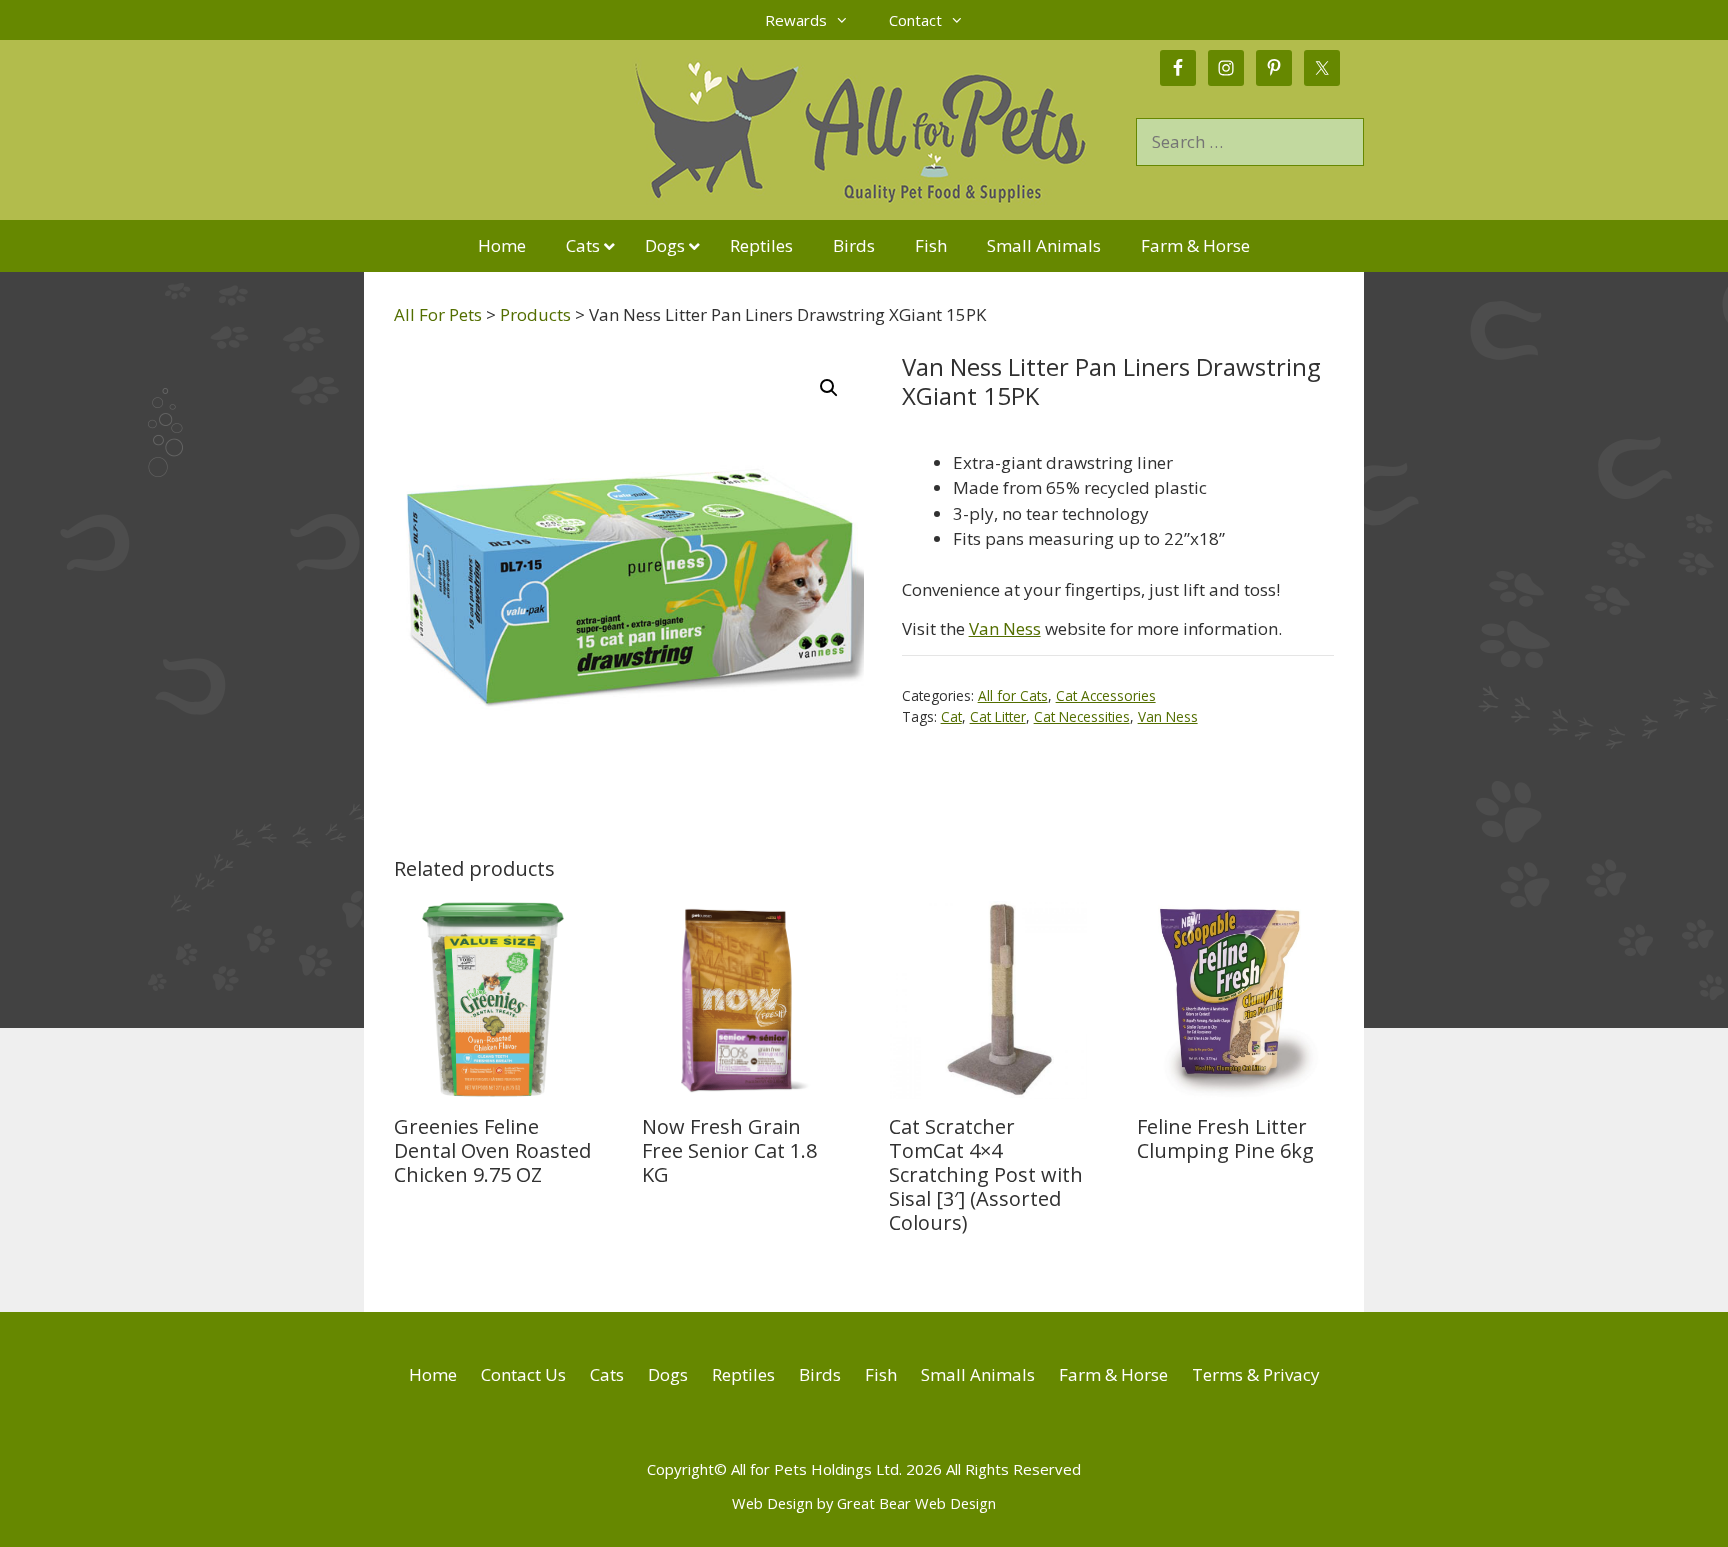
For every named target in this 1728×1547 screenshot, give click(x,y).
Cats (607, 1374)
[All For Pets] (750, 128)
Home (433, 1374)
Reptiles (743, 1374)
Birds (820, 1374)
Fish (881, 1374)
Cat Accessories (1106, 695)
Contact (915, 20)
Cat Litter (998, 716)
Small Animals (978, 1374)
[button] (829, 388)
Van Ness (1005, 628)
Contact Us (523, 1374)
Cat (951, 716)
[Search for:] (1250, 141)
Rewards (796, 20)
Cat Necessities (1082, 716)
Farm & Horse (1113, 1374)
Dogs (668, 1374)
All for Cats (1013, 695)
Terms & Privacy (1256, 1374)
